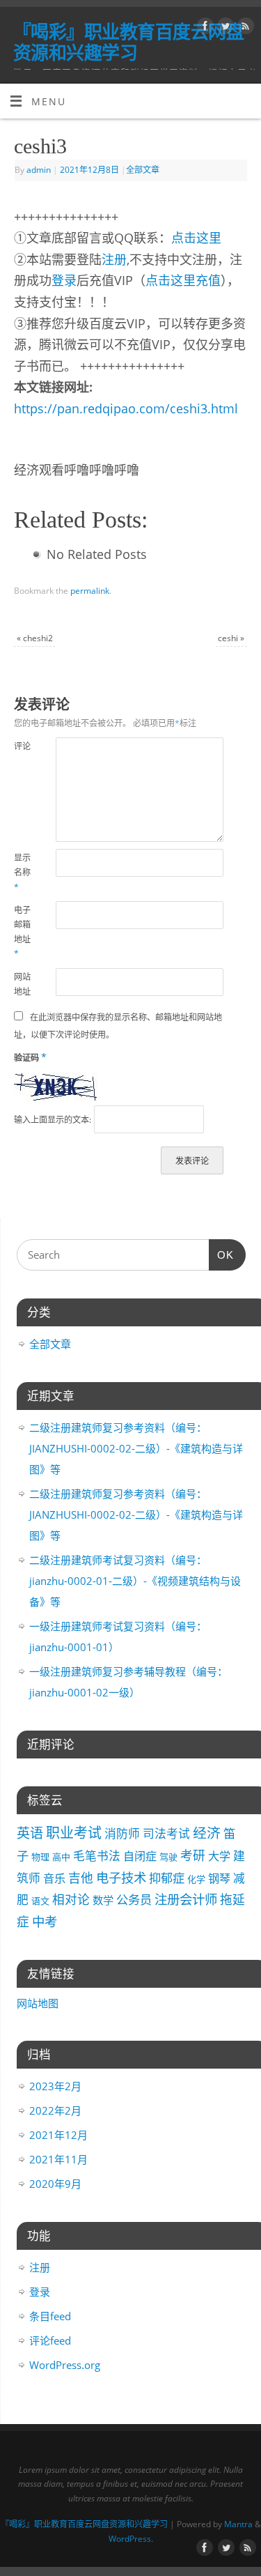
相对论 (71, 1899)
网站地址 (22, 984)
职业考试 (74, 1833)
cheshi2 (35, 638)
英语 (30, 1833)
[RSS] (244, 28)
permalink (90, 591)
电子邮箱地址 (22, 932)
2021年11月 (58, 2159)
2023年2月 (55, 2086)
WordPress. (131, 2539)
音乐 (54, 1878)
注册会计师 (186, 1899)
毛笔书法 (97, 1856)
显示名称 (22, 872)
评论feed (50, 2340)
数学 (103, 1900)
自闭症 (140, 1856)
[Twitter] (224, 28)
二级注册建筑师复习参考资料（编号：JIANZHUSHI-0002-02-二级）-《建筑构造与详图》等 (136, 1448)
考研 (193, 1855)
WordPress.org (65, 2365)
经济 (207, 1833)
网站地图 (38, 2003)
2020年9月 (55, 2184)
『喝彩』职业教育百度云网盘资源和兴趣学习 (128, 42)
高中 (61, 1857)
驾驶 (168, 1857)
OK (221, 1255)
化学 (196, 1879)
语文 (40, 1901)
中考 (45, 1921)
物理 (40, 1857)
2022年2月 (55, 2110)
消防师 (122, 1833)
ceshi (231, 638)
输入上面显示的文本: (53, 1120)
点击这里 (196, 238)
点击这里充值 (183, 280)
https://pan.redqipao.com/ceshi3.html (126, 408)
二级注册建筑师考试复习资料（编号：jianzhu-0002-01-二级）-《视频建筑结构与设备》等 (135, 1581)
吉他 (81, 1878)
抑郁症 (167, 1878)
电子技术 (121, 1877)
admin (39, 170)
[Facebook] (204, 28)
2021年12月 (58, 2135)
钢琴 (219, 1878)
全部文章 (143, 170)
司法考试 (166, 1833)
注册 (114, 259)
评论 (22, 746)
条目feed (50, 2316)
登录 (64, 280)
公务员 (134, 1900)
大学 (219, 1856)
